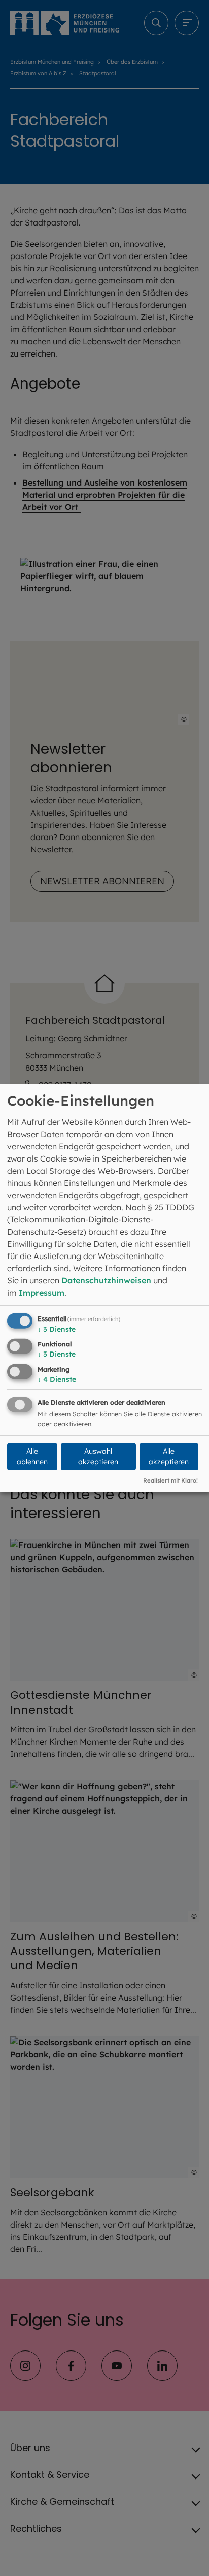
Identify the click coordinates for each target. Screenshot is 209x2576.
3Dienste (57, 1329)
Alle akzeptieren (169, 1456)
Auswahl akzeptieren (98, 1456)
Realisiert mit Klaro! (170, 1480)
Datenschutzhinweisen (106, 1280)
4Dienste (57, 1379)
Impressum (42, 1292)
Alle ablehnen (32, 1456)
